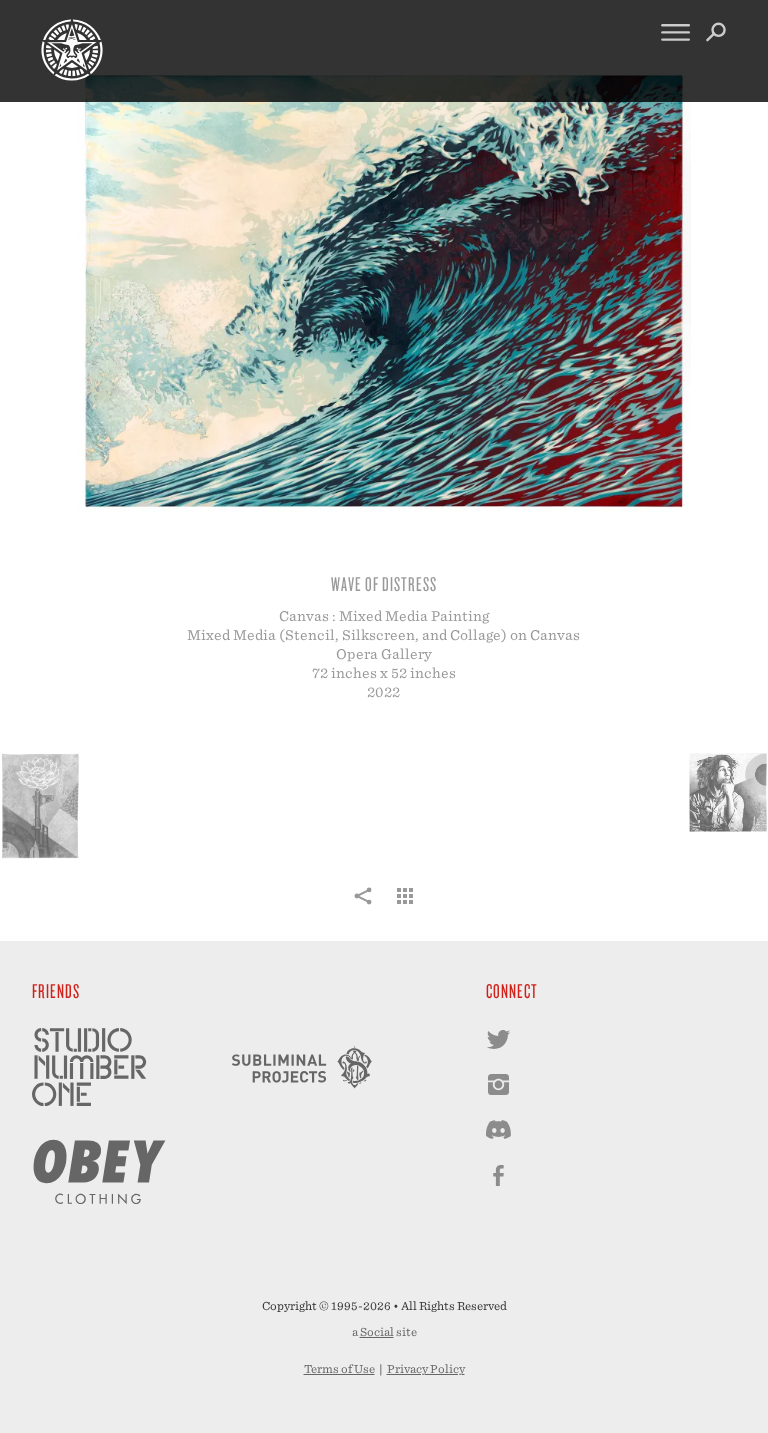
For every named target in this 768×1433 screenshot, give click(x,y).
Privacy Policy (426, 1369)
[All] (405, 907)
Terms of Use (339, 1369)
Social (377, 1332)
